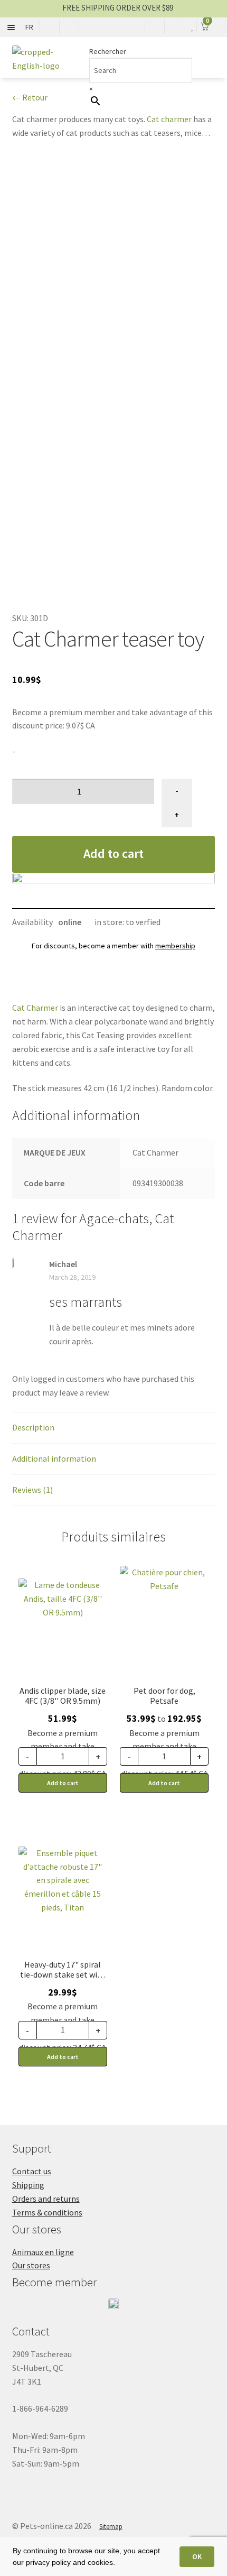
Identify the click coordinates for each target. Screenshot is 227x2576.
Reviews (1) (32, 1490)
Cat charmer (169, 119)
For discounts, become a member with (113, 946)
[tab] (114, 1428)
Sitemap (111, 2527)
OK (197, 2556)
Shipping (28, 2185)
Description (33, 1427)
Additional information (54, 1458)
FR (29, 27)
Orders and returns (46, 2199)
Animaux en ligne (43, 2252)
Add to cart (113, 853)
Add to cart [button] (63, 1783)
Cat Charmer (35, 1008)
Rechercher (108, 51)
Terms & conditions (47, 2212)
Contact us (32, 2171)
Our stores (31, 2265)
